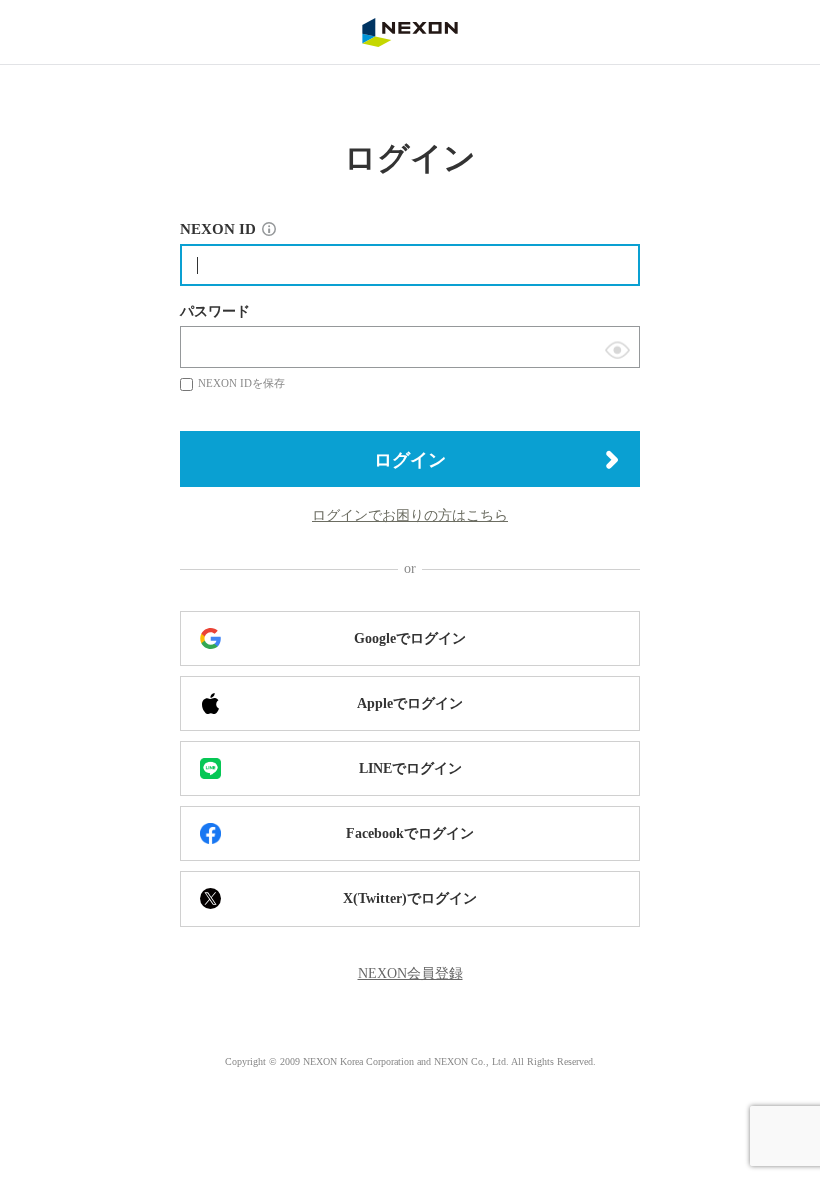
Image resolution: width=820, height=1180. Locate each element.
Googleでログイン (410, 638)
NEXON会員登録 (410, 973)
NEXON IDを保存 (241, 383)
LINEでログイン (410, 768)
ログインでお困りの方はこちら (410, 515)
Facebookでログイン (410, 833)
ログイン (410, 460)
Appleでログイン (410, 703)
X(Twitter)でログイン (410, 898)
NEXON (410, 32)
